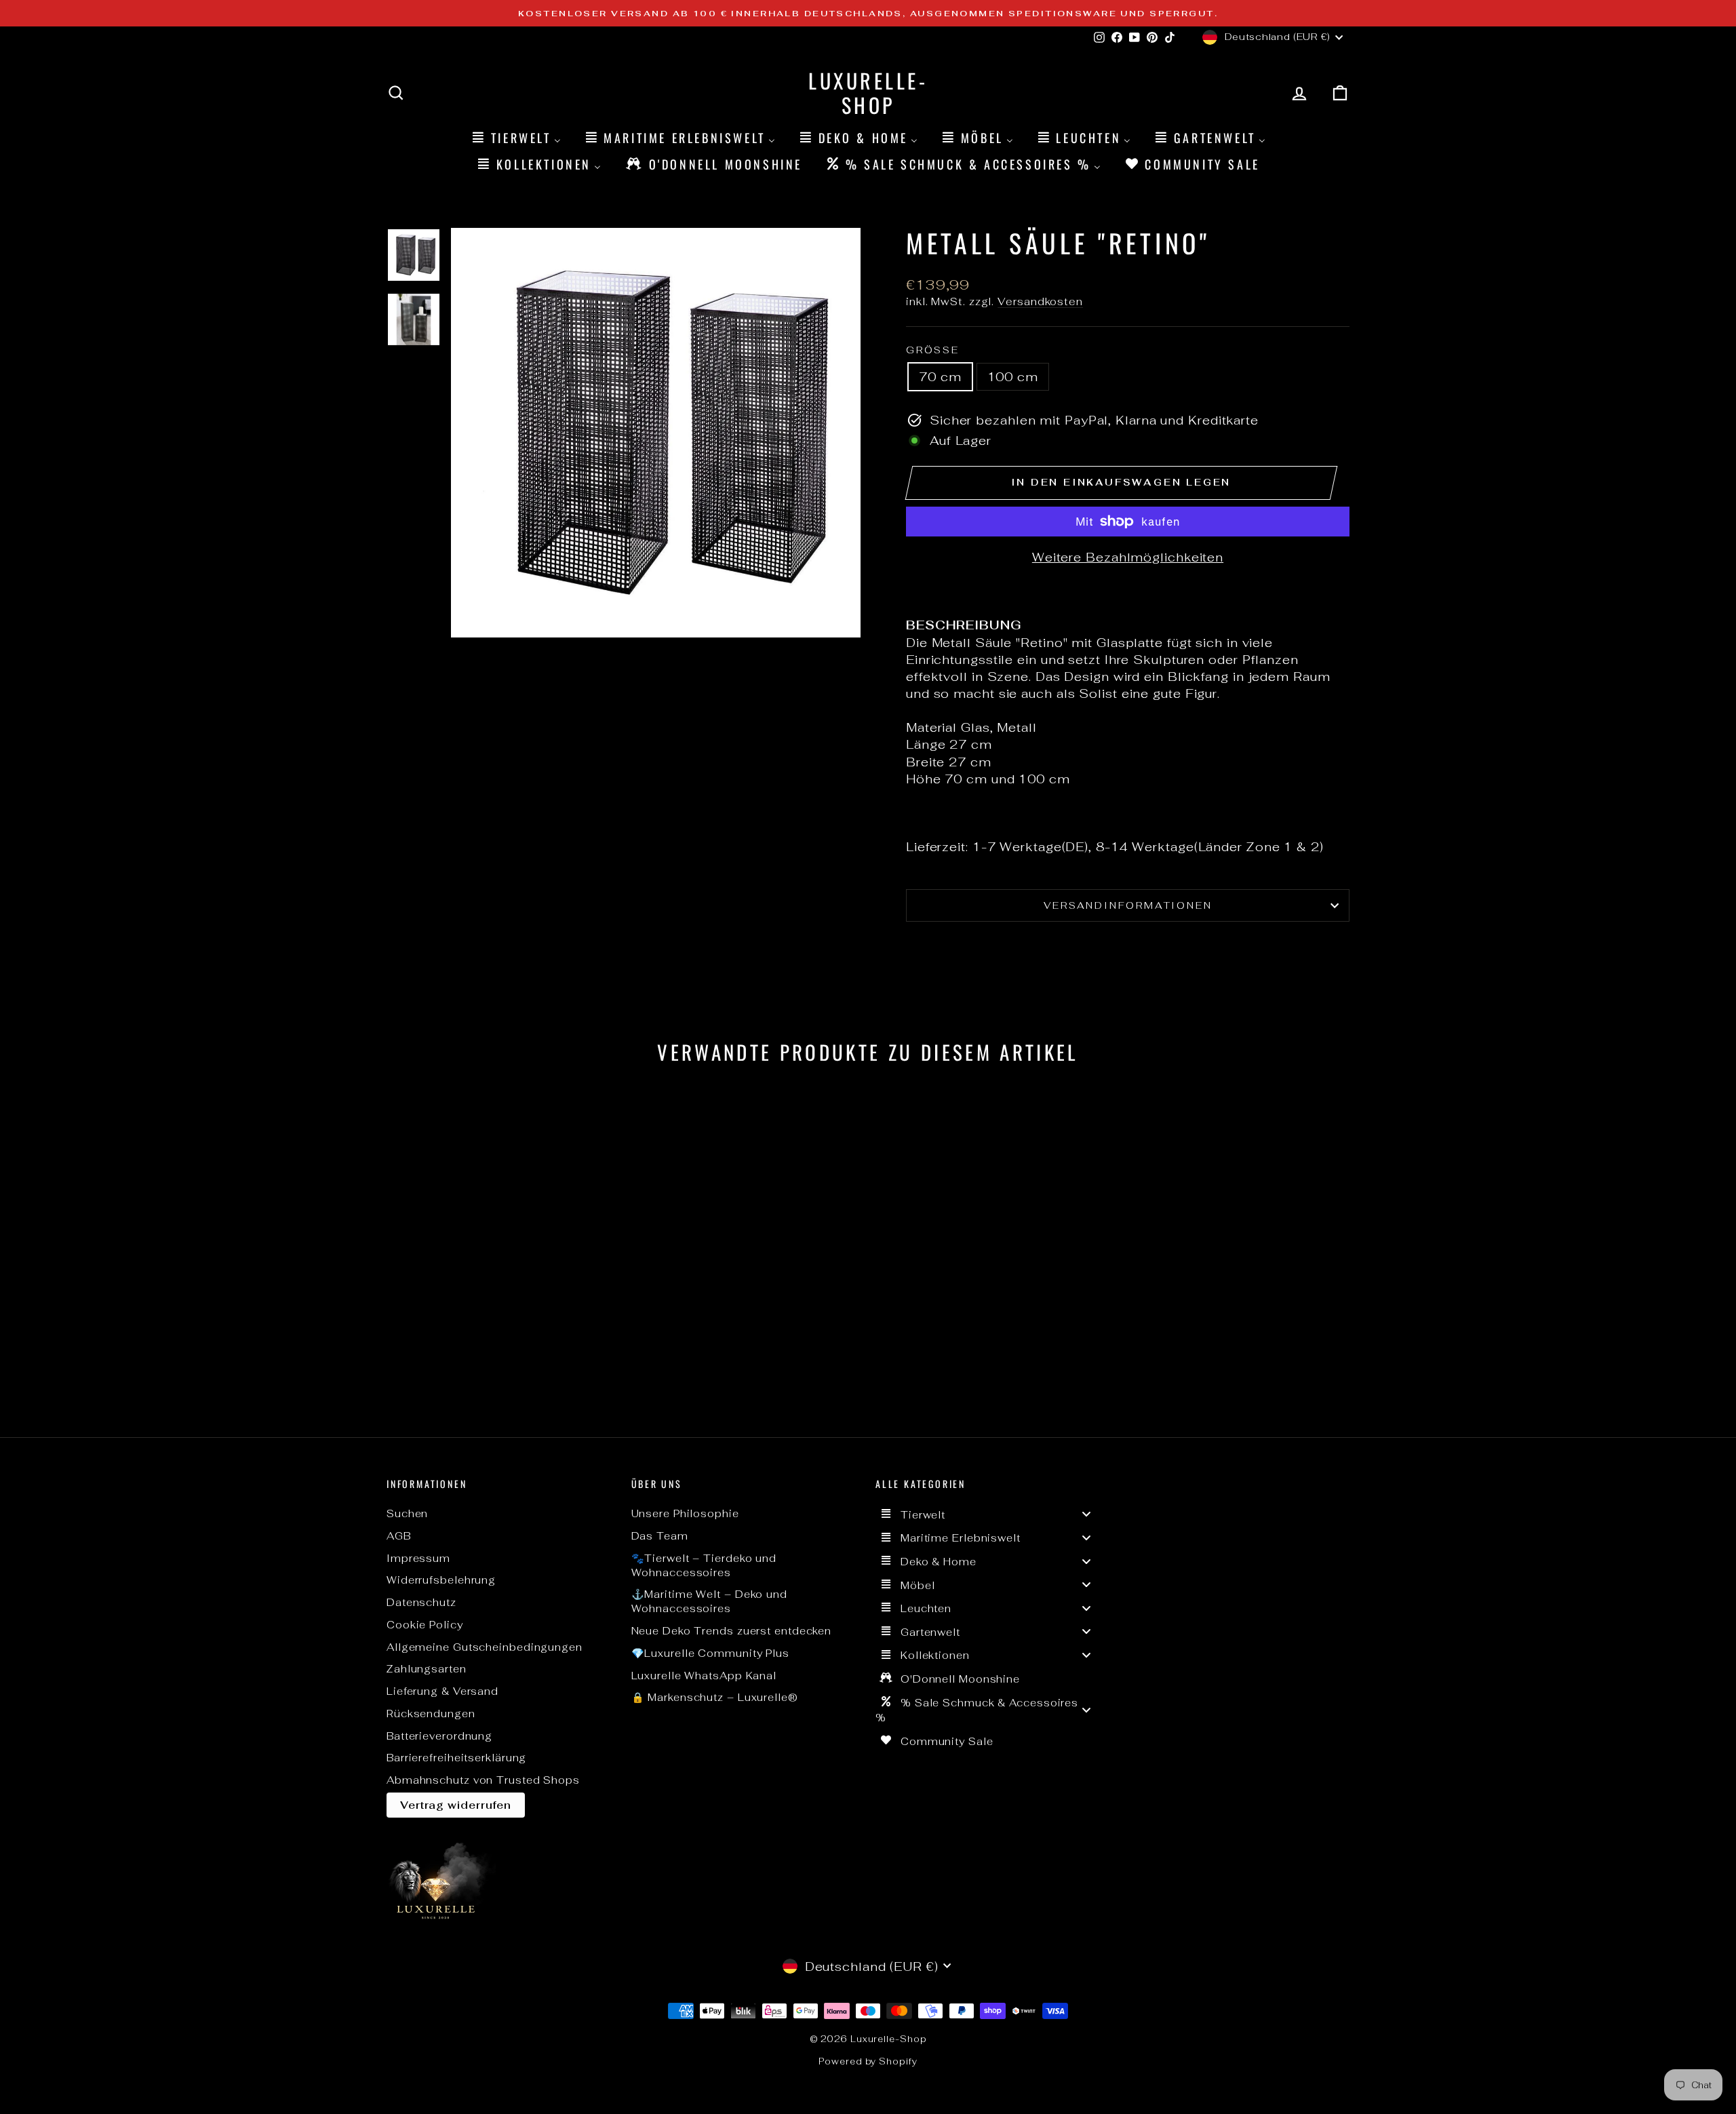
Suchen (407, 1513)
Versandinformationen (1128, 905)
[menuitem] (515, 137)
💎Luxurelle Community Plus (711, 1653)
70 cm (940, 377)
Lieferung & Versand (442, 1691)
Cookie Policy (425, 1625)
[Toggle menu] (1086, 1514)
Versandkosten (1040, 301)
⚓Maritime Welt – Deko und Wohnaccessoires (710, 1601)
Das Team (660, 1536)
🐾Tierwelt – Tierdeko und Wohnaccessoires (704, 1565)
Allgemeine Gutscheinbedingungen (485, 1647)
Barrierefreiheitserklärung (456, 1758)
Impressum (418, 1558)
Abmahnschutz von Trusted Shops (483, 1780)
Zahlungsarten (427, 1669)
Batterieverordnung (439, 1736)
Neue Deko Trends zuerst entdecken (732, 1631)
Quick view (502, 1313)
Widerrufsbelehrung (441, 1580)
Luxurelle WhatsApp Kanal (704, 1676)
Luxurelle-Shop (868, 93)
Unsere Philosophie (685, 1513)
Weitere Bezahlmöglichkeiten (1128, 557)
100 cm (1013, 377)
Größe (933, 350)
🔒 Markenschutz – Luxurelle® (715, 1697)
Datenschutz (421, 1602)
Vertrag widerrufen (456, 1805)
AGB (399, 1536)
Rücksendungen (431, 1714)
